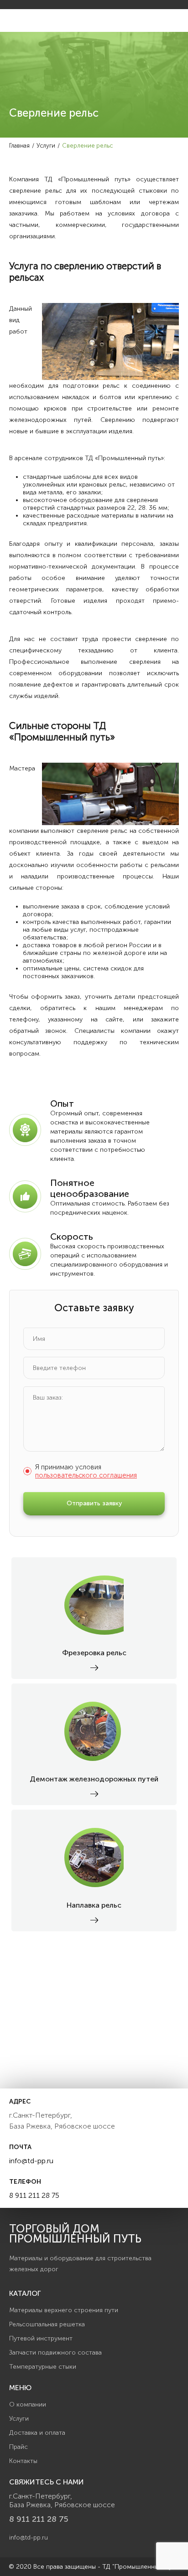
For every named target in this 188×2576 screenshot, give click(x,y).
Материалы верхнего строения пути (64, 2310)
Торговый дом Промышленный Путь (75, 2234)
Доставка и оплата (37, 2433)
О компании (28, 2404)
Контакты (23, 2461)
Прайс (18, 2447)
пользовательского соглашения (86, 1475)
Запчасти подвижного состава (55, 2353)
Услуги (19, 2419)
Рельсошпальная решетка (47, 2324)
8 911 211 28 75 (34, 2195)
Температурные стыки (43, 2367)
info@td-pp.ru (31, 2161)
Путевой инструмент (41, 2338)
